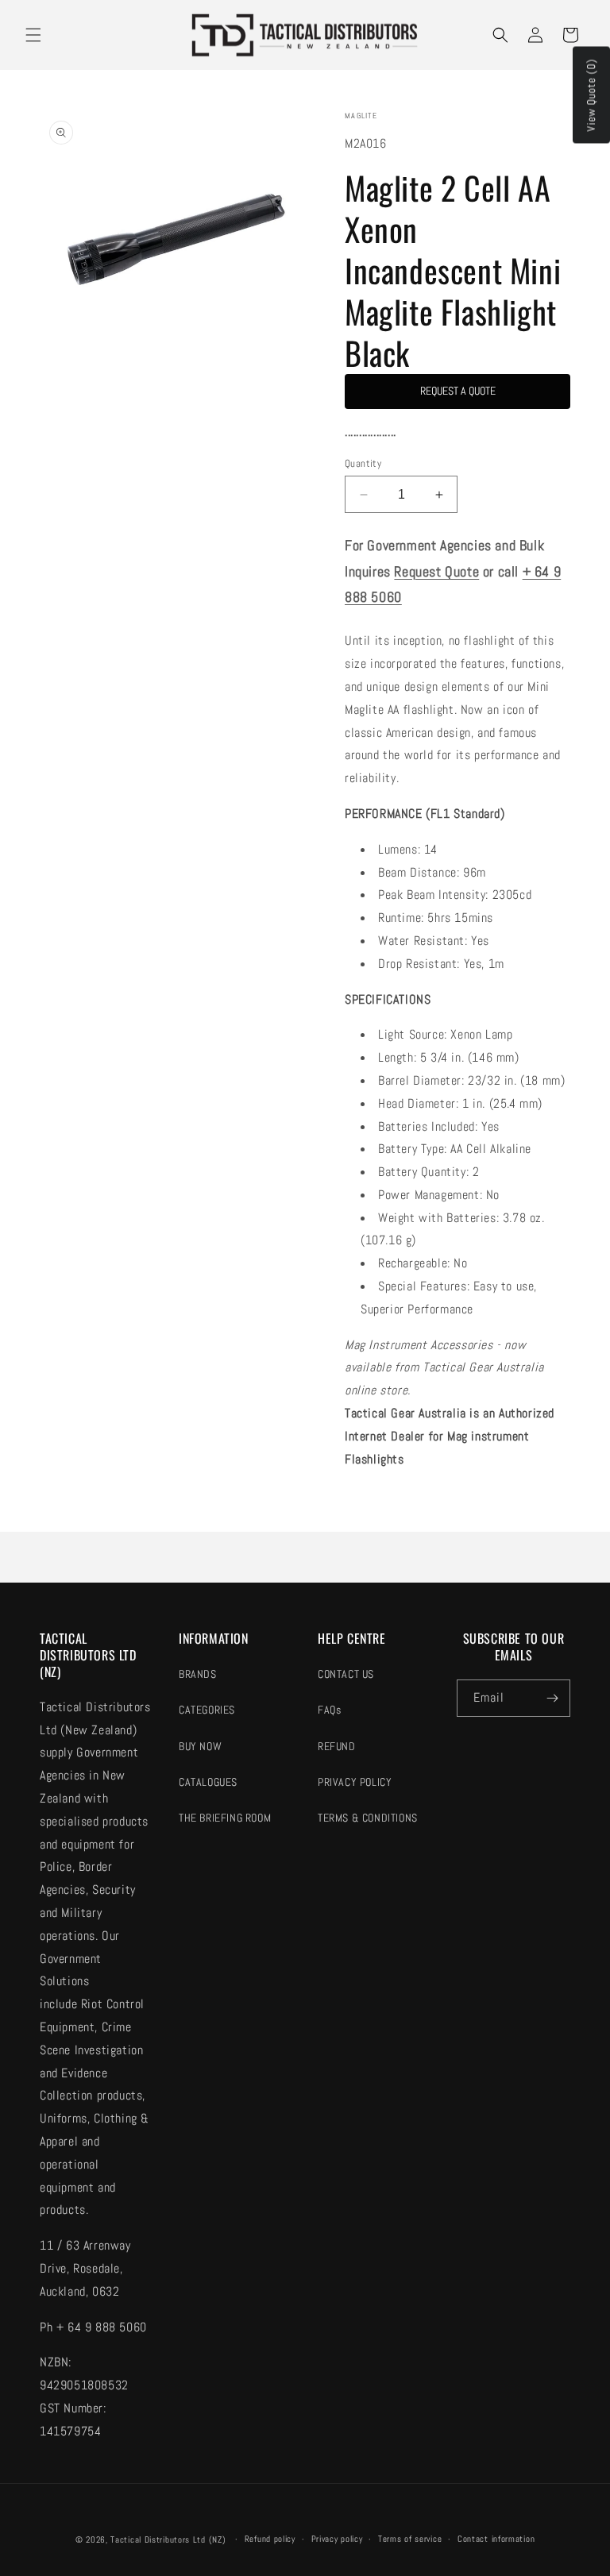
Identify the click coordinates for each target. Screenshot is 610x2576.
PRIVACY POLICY (355, 1782)
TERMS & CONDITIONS (368, 1818)
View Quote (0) (591, 95)
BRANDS (198, 1674)
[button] (33, 35)
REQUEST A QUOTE (458, 391)
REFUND (337, 1746)
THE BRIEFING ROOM (225, 1818)
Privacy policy (337, 2539)
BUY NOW (200, 1746)
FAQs (329, 1710)
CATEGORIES (207, 1710)
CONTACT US (346, 1674)
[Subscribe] (552, 1698)
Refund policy (270, 2539)
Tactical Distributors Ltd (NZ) (168, 2539)
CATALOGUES (208, 1782)
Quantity (363, 463)
